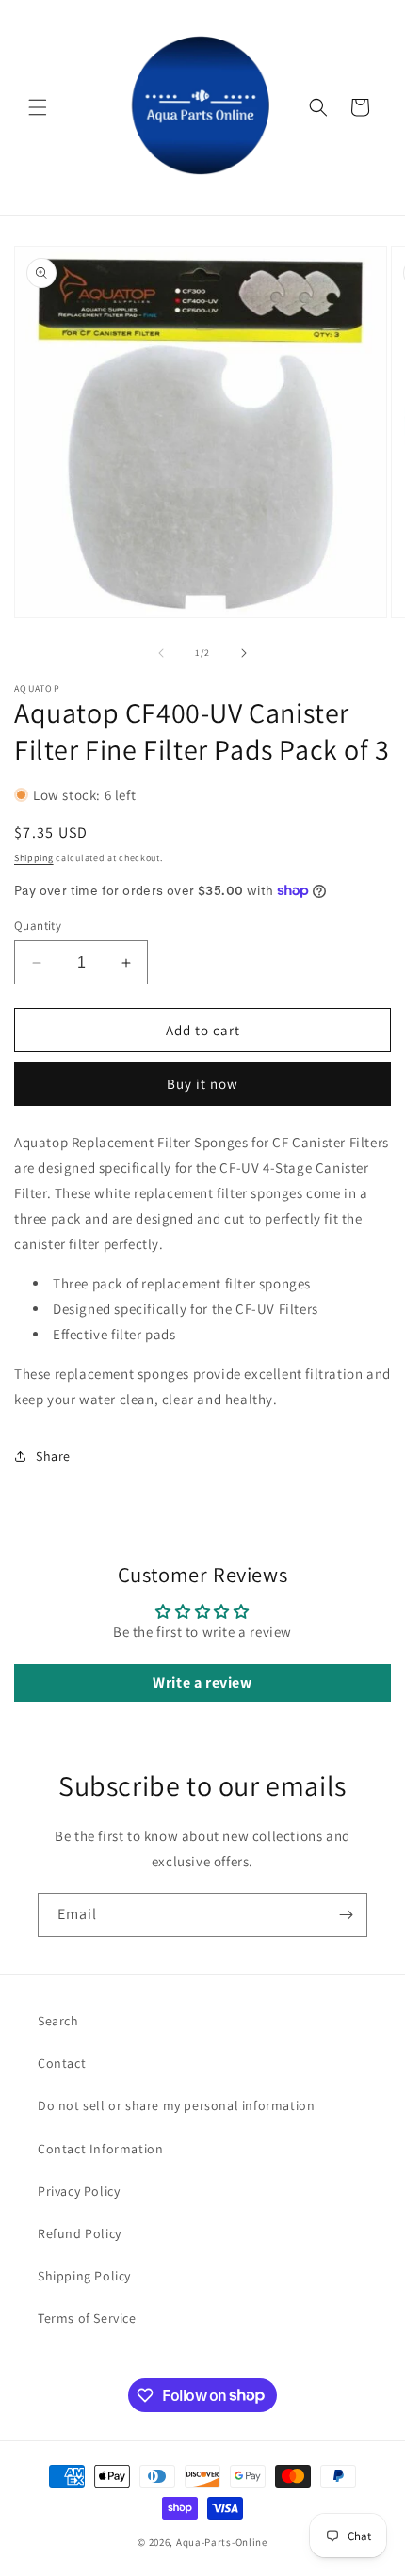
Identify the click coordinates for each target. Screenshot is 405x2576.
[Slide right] (244, 653)
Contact (62, 2063)
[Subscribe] (346, 1915)
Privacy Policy (79, 2191)
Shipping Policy (84, 2276)
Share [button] (53, 1456)
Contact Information (100, 2149)
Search (58, 2021)
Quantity (38, 926)
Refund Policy (80, 2233)
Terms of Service (87, 2318)
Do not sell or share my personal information (176, 2105)
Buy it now (202, 1084)
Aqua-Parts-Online (222, 2542)
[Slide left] (161, 653)
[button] (38, 107)
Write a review (202, 1682)
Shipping (34, 858)
